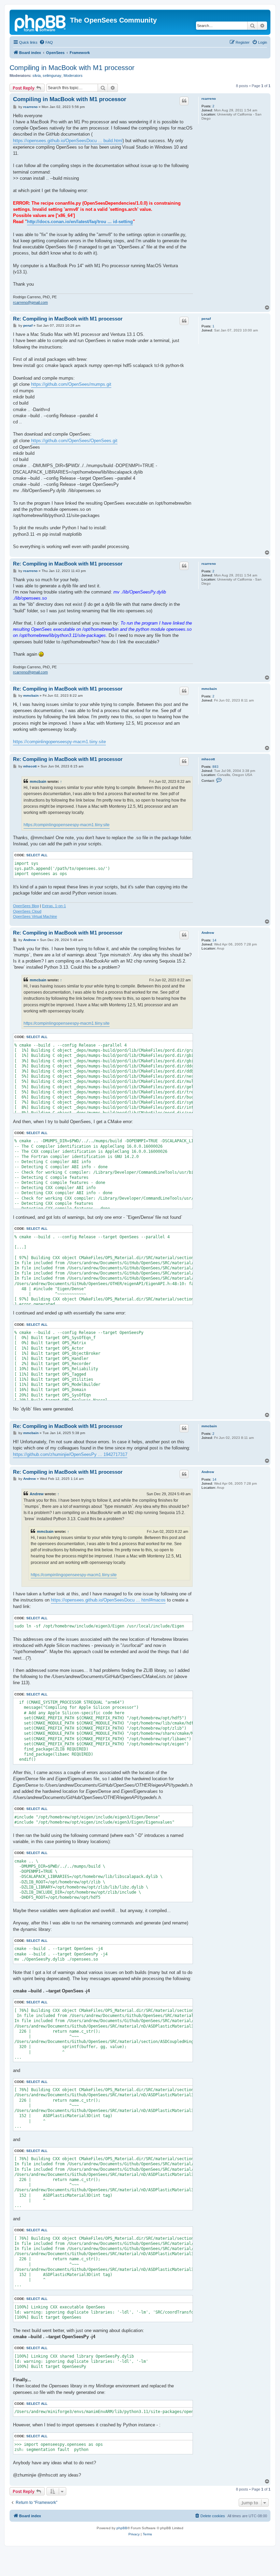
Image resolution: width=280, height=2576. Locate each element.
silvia (37, 76)
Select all (37, 855)
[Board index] (41, 22)
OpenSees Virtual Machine (35, 916)
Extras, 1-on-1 (54, 906)
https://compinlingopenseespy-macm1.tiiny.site (59, 742)
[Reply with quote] (184, 101)
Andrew (208, 933)
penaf (206, 319)
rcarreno (209, 99)
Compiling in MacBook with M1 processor (72, 68)
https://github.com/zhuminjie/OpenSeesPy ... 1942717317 (70, 1454)
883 (215, 767)
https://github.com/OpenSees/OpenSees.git (74, 441)
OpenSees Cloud (27, 911)
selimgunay (52, 76)
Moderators (73, 76)
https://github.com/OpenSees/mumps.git (71, 384)
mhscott (208, 759)
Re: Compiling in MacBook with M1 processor (68, 319)
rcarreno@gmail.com (30, 302)
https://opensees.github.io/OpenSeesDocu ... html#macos (108, 1600)
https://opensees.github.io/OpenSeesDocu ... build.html (68, 141)
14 (214, 940)
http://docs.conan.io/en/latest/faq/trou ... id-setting (80, 222)
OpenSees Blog (26, 906)
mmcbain (209, 689)
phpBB (122, 2528)
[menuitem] (46, 42)
